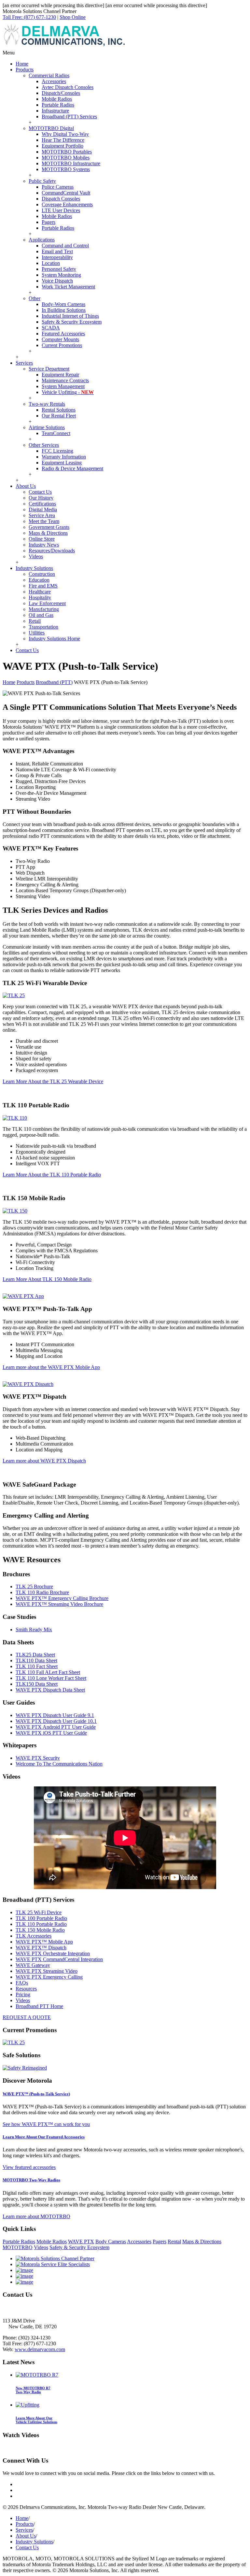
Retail (35, 621)
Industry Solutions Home (54, 639)
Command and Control (65, 246)
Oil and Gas (41, 615)
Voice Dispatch (57, 281)
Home (22, 64)
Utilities (37, 633)
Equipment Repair (60, 375)
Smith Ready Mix (34, 1630)
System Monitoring (61, 275)
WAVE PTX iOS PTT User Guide (51, 1733)
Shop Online (73, 17)
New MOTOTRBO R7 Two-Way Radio (33, 2390)
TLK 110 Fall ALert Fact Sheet (48, 1672)
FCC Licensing (57, 451)
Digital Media (43, 509)
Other (35, 298)
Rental (174, 2241)
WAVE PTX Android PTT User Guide (56, 1727)
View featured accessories (29, 2167)
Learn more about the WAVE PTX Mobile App (51, 1367)
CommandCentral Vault (66, 193)
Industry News (44, 545)
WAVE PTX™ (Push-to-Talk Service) (36, 2094)
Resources (26, 1989)
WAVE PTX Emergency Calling (49, 1977)
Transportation (43, 627)
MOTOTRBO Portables (67, 152)
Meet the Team (44, 521)
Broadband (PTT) (54, 682)
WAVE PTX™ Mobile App (44, 1942)
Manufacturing (44, 609)
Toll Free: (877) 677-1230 (29, 17)
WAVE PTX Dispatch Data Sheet (50, 1690)
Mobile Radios (57, 99)
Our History (41, 498)
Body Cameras (111, 2241)
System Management (63, 386)
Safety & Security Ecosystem (72, 322)
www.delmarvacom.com (40, 2349)
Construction (42, 574)
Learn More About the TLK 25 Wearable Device (53, 1081)
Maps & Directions (48, 533)
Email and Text (57, 251)
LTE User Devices (61, 210)
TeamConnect (56, 433)
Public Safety (42, 181)
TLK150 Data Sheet (37, 1684)
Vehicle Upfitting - (68, 392)
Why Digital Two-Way (65, 134)
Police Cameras (58, 187)
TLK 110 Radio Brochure (42, 1592)
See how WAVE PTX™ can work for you (46, 2124)
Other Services (44, 445)
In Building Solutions (64, 310)
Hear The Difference (63, 140)
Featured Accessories (63, 334)
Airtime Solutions (47, 427)
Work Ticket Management (68, 287)
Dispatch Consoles (61, 199)
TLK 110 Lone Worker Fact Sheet (51, 1678)
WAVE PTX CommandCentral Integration (59, 1959)
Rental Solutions (59, 410)
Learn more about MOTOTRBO (36, 2216)
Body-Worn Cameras (63, 304)
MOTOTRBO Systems (66, 169)
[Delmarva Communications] (64, 47)
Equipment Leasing (62, 463)
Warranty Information (64, 457)
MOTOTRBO (18, 2247)
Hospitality (40, 597)
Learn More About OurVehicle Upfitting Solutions (36, 2420)
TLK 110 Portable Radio (41, 1924)
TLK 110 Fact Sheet (37, 1666)
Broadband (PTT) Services (69, 116)
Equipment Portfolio (62, 146)
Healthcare (40, 592)
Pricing (23, 1994)
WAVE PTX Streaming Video (47, 1971)
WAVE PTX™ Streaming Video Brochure (59, 1604)
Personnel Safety (59, 269)
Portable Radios (58, 105)
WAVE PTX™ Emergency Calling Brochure (62, 1598)
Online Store (42, 539)
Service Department (49, 369)
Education (39, 580)
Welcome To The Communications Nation (59, 1764)
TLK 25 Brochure (34, 1586)
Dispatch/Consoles (61, 93)
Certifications (42, 504)
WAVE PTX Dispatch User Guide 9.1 (55, 1715)
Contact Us (40, 492)
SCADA (51, 328)
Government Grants (49, 527)
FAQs (22, 1983)
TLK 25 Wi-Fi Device (39, 1912)
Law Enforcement (47, 603)
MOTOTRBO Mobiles (66, 158)
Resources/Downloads (52, 551)
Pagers (49, 222)
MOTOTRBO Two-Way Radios (31, 2180)
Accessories (54, 81)
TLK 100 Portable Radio (41, 1918)
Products (25, 70)
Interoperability (57, 257)
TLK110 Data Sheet (36, 1660)
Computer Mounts (60, 339)
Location (51, 263)
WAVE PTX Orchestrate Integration (53, 1953)
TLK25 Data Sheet (35, 1655)
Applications (42, 240)
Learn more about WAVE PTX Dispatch (44, 1461)
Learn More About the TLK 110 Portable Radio (52, 1175)
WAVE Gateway (33, 1965)
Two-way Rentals (47, 404)
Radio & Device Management (72, 468)
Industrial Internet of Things (70, 316)
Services (24, 363)
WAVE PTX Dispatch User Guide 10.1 (56, 1721)
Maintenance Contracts (65, 380)
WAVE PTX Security (38, 1758)
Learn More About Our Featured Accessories (44, 2137)
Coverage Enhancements (67, 204)
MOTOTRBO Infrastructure (71, 163)
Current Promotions (62, 345)
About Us (26, 486)
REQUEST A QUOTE (27, 2017)
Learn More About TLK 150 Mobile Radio (47, 1279)
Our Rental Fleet (59, 416)
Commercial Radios (49, 75)
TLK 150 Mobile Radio (40, 1930)
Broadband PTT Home (39, 2006)
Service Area (42, 515)
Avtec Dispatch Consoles (68, 87)
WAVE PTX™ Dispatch (41, 1948)
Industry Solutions (34, 568)
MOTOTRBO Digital (51, 128)
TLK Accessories (34, 1936)
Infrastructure (55, 111)
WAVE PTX (81, 2241)
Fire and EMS (43, 586)
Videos (36, 556)
